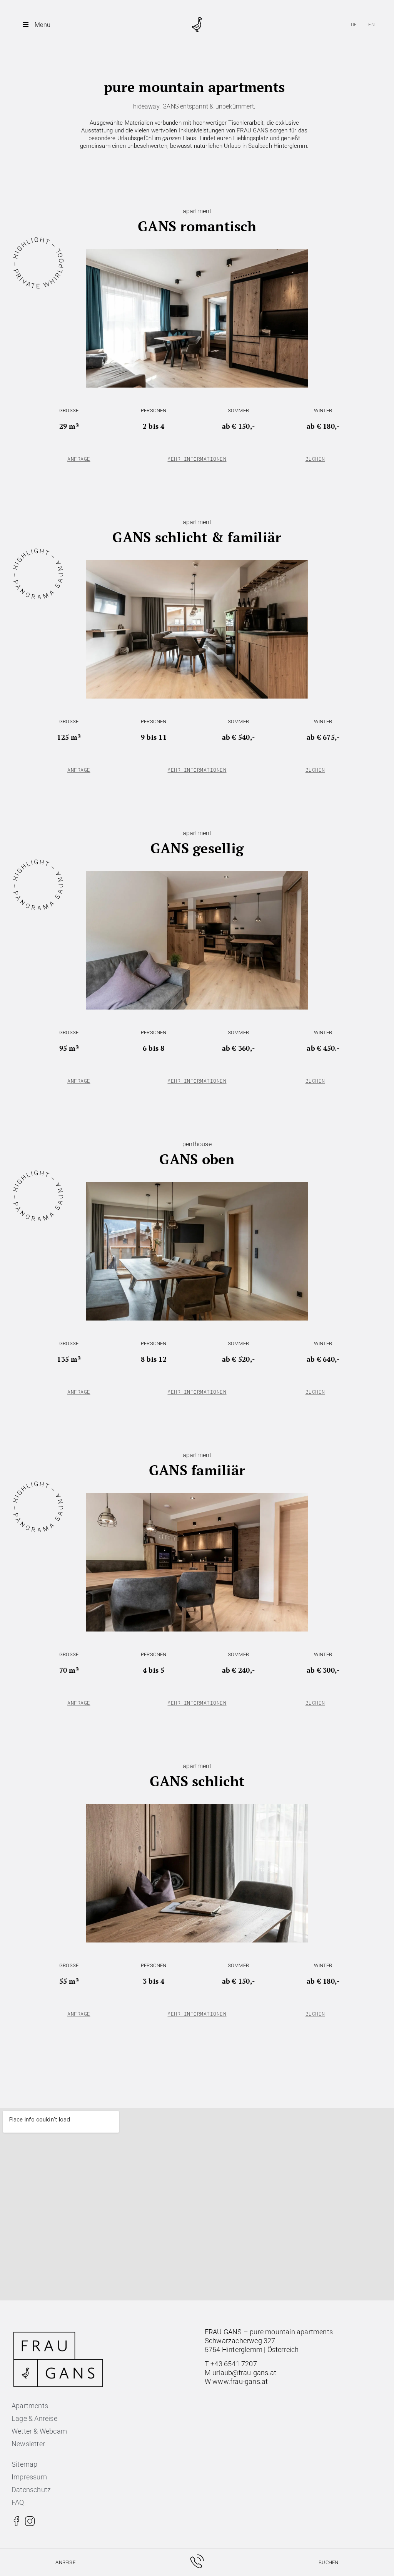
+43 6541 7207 (234, 2364)
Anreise (65, 2562)
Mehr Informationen (197, 459)
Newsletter (28, 2444)
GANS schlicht (197, 1781)
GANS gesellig (197, 848)
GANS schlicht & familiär (197, 537)
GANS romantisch (197, 226)
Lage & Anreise (34, 2418)
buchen (315, 459)
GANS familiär (197, 1470)
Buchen (328, 2562)
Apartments (30, 2406)
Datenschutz (31, 2490)
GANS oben (197, 1159)
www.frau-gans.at (240, 2381)
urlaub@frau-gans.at (244, 2373)
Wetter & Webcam (39, 2431)
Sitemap (24, 2464)
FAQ (18, 2502)
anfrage (79, 459)
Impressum (29, 2477)
